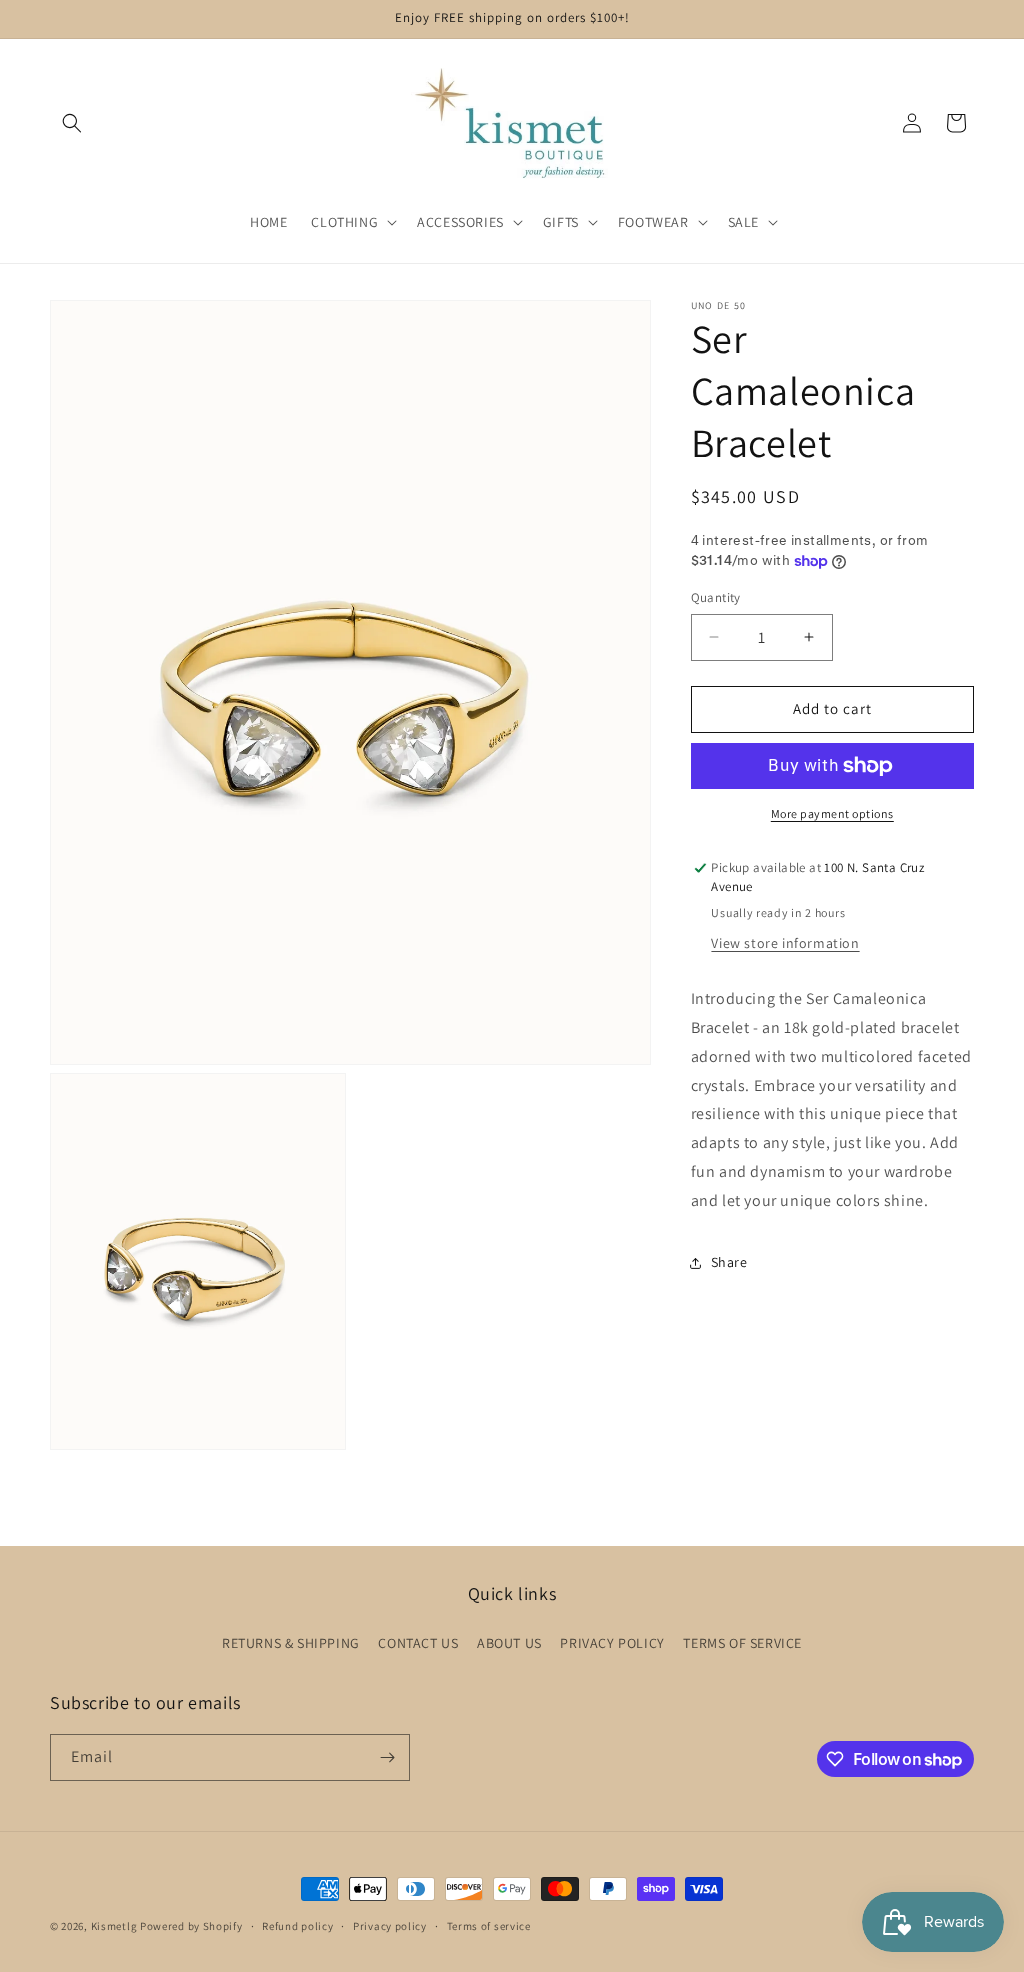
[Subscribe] (387, 1757)
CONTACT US (418, 1643)
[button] (72, 123)
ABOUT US (509, 1643)
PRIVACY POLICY (612, 1643)
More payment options (832, 813)
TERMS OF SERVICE (742, 1643)
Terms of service (489, 1926)
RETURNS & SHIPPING (291, 1643)
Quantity (716, 597)
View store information (785, 943)
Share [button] (729, 1262)
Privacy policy (390, 1926)
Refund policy (297, 1926)
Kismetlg (114, 1926)
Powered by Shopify (191, 1926)
